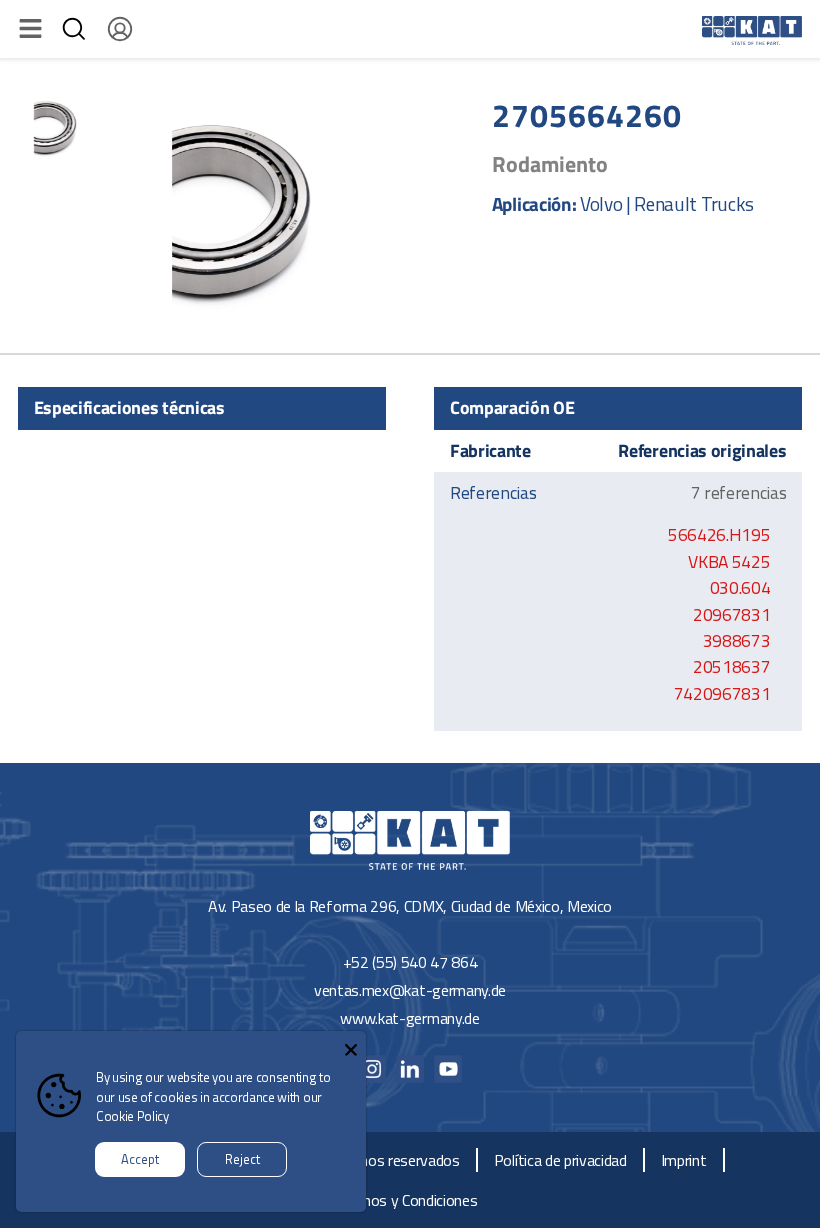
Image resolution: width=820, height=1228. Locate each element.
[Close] (351, 1046)
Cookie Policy (132, 1116)
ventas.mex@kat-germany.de (410, 990)
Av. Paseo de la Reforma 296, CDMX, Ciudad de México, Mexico (410, 906)
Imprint (684, 1160)
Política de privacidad (560, 1160)
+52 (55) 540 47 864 (410, 962)
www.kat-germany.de (409, 1018)
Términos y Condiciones (402, 1200)
